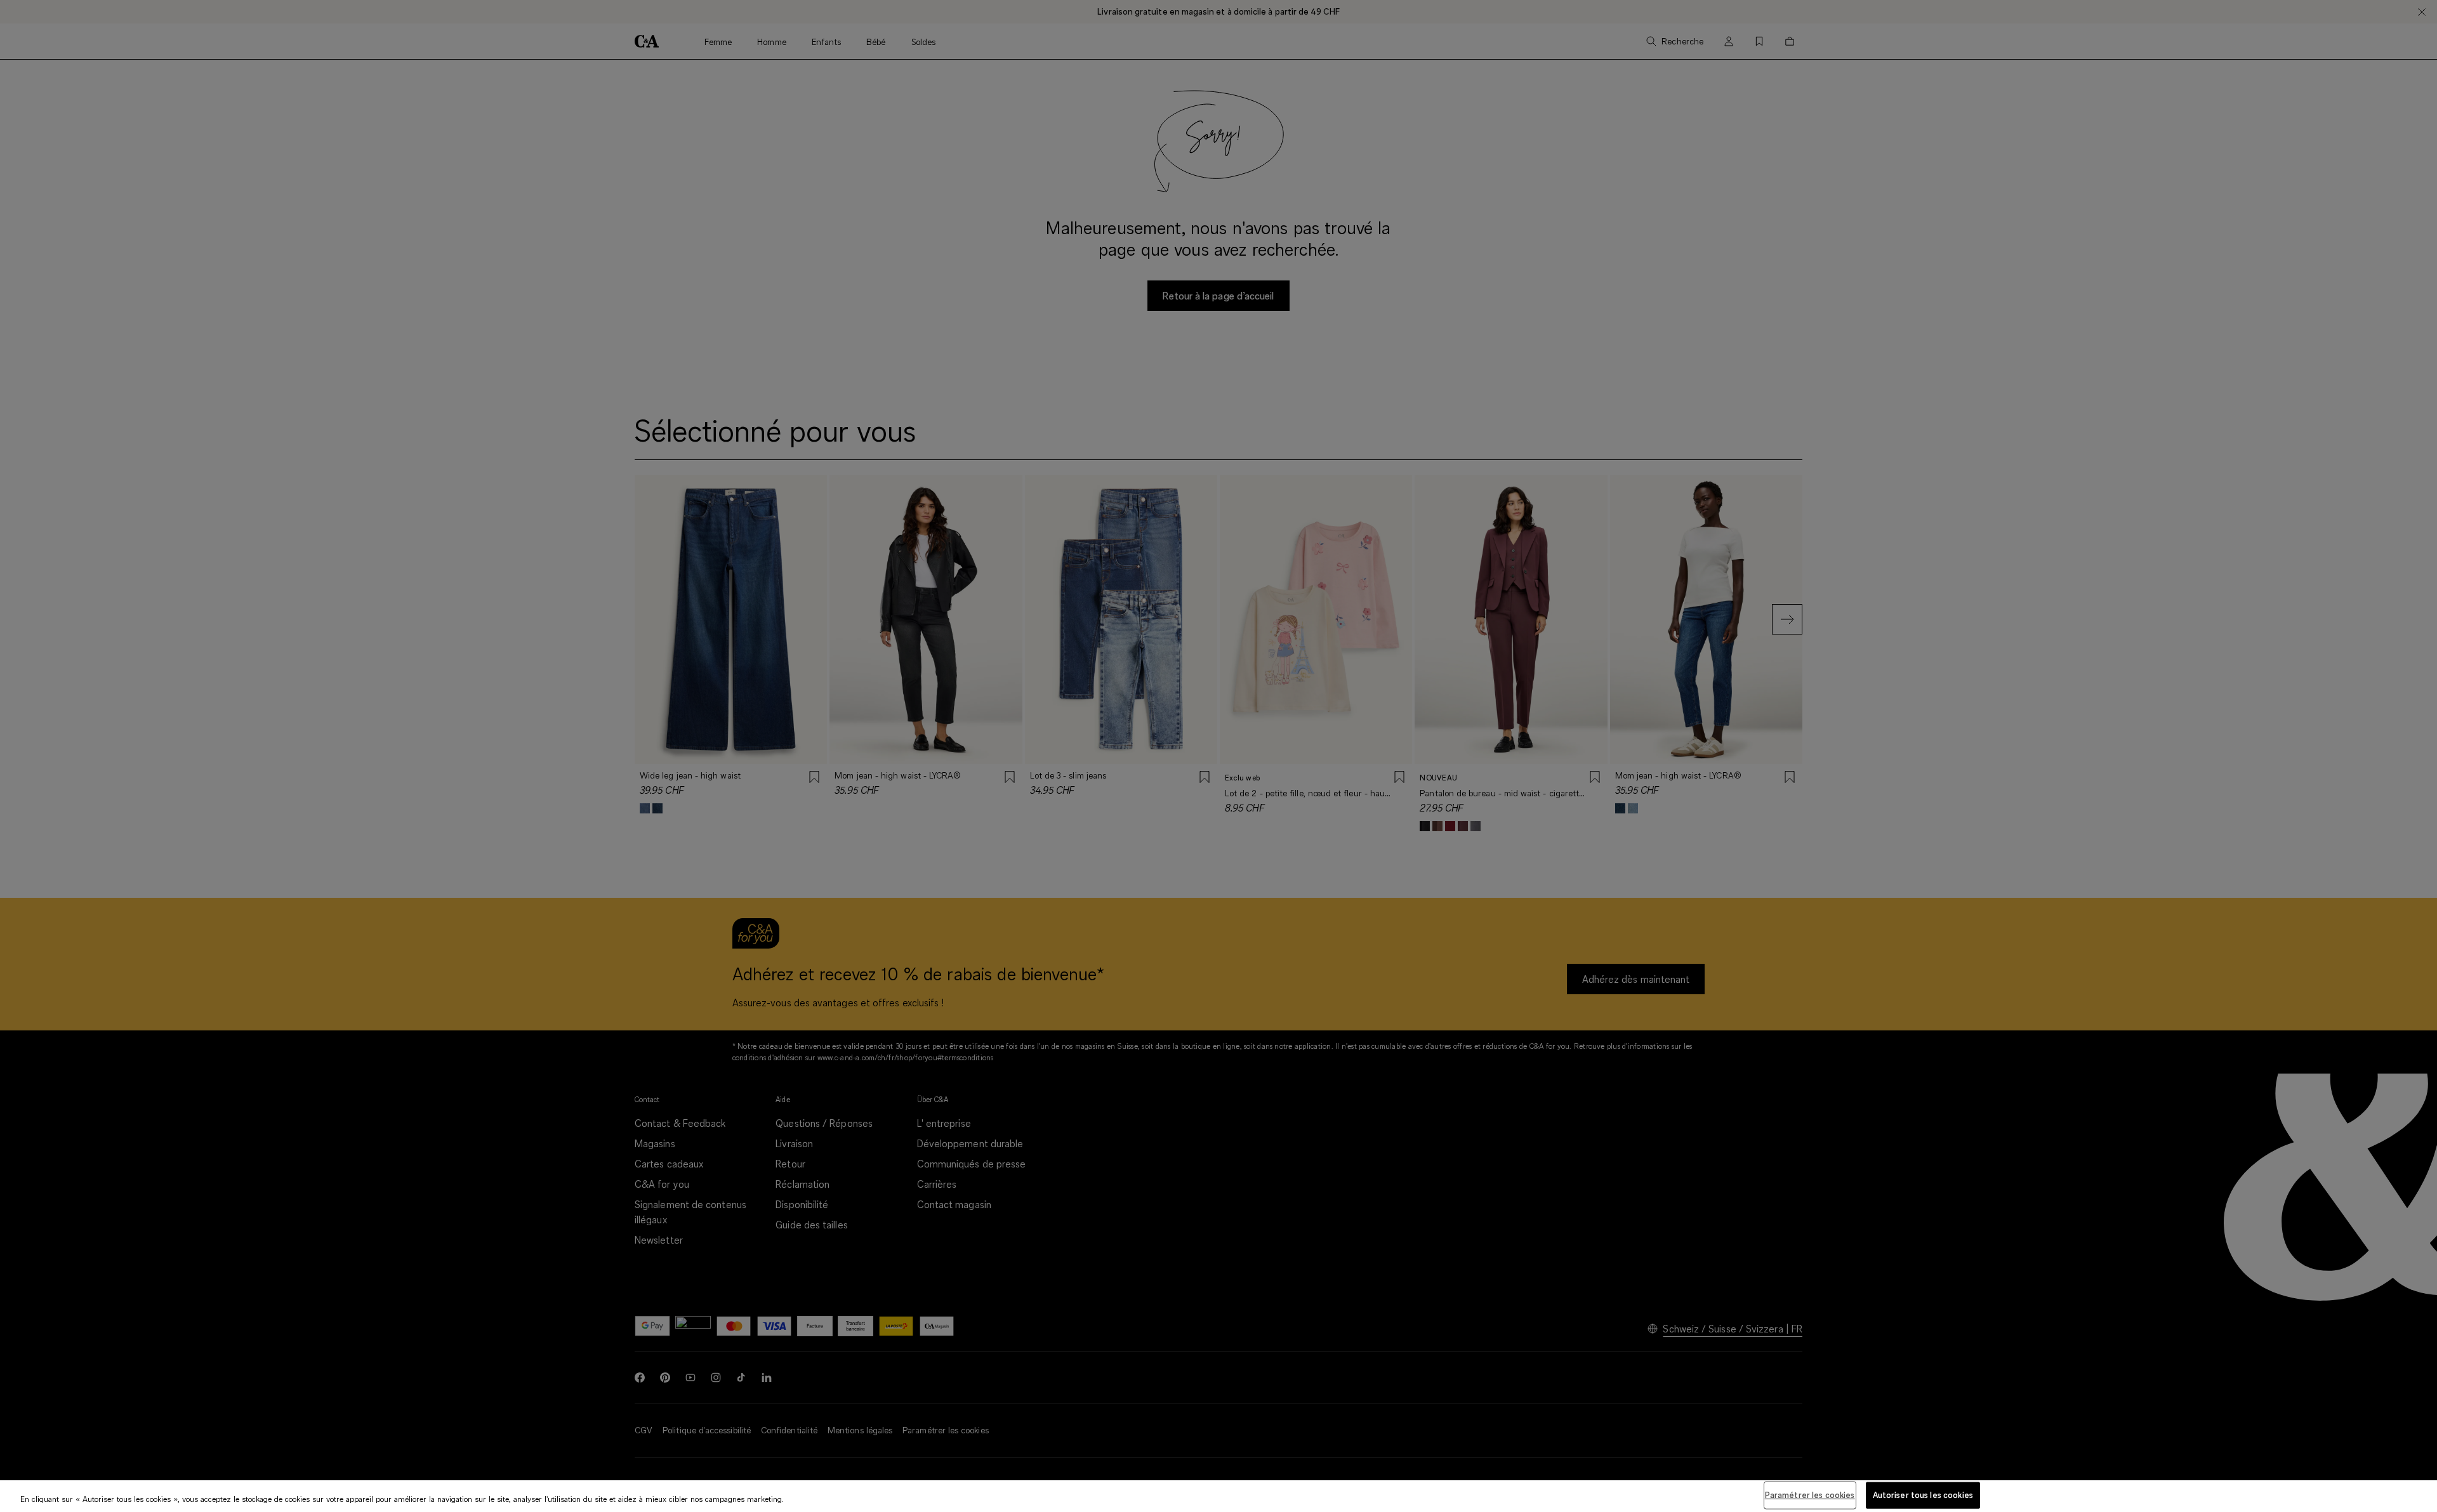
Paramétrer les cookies (1810, 1495)
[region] (1218, 1496)
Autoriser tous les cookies (1923, 1495)
